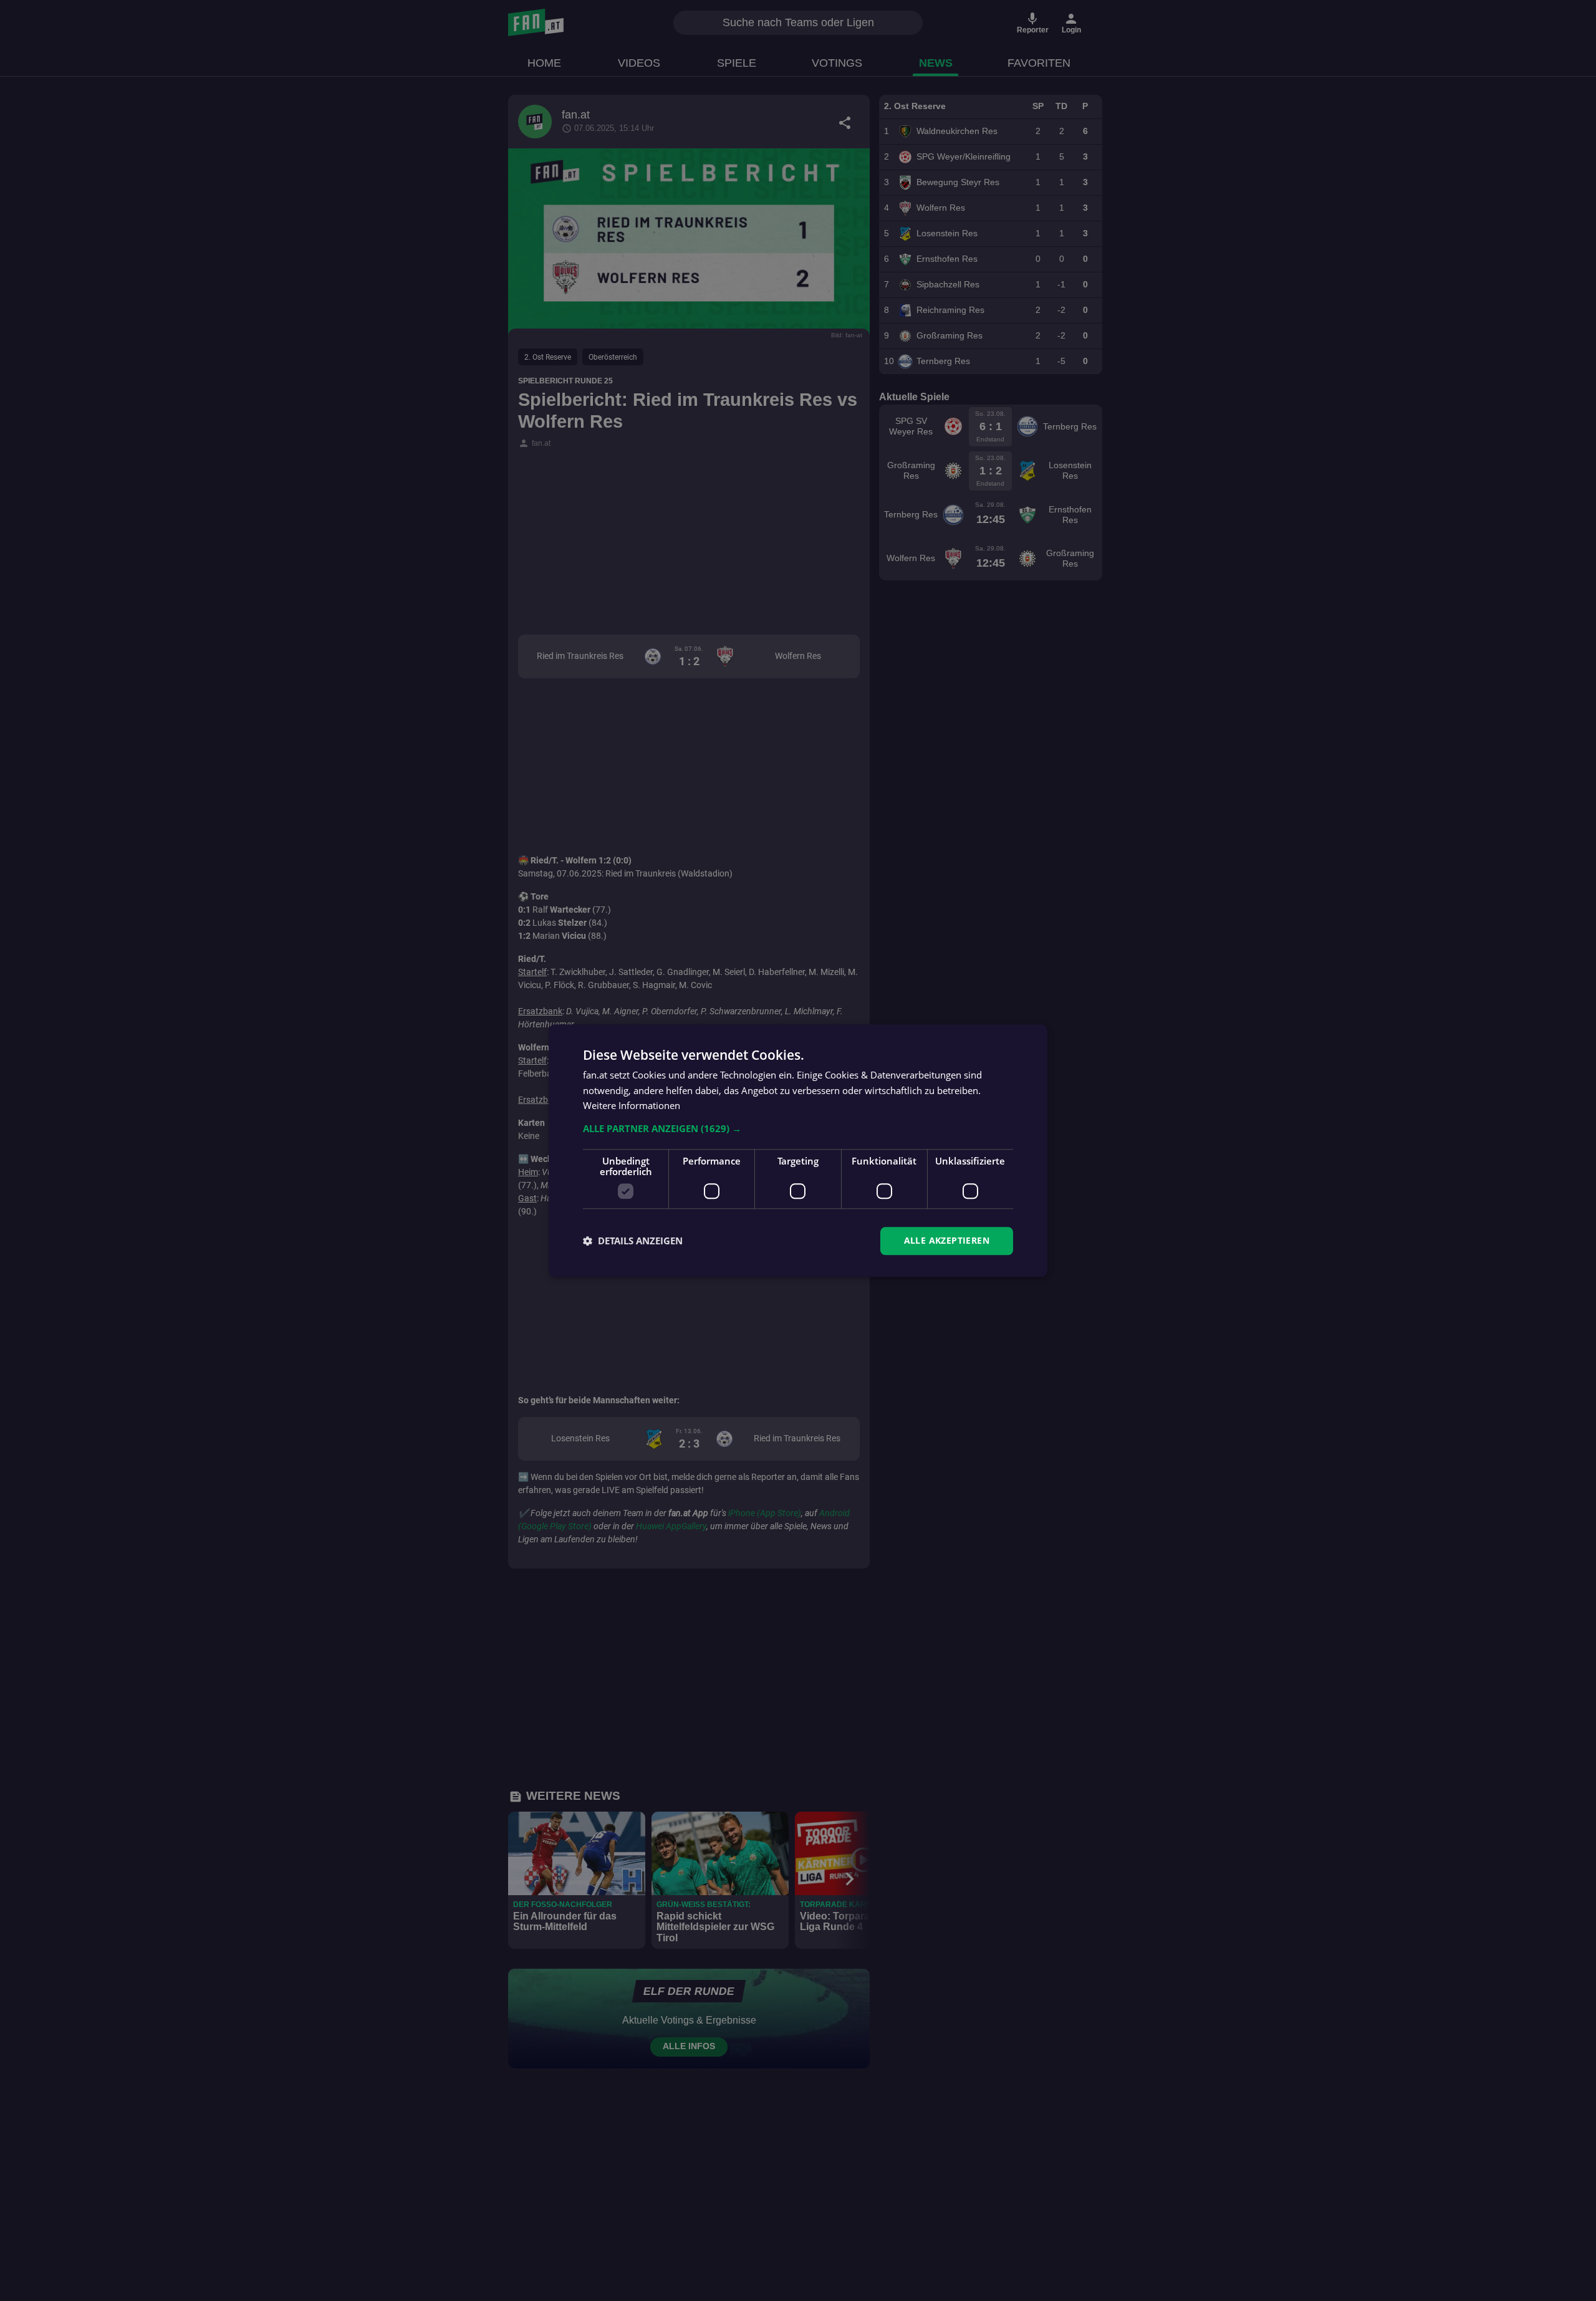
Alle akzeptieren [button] (947, 1240)
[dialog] (798, 1150)
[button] (798, 1128)
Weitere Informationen (632, 1106)
